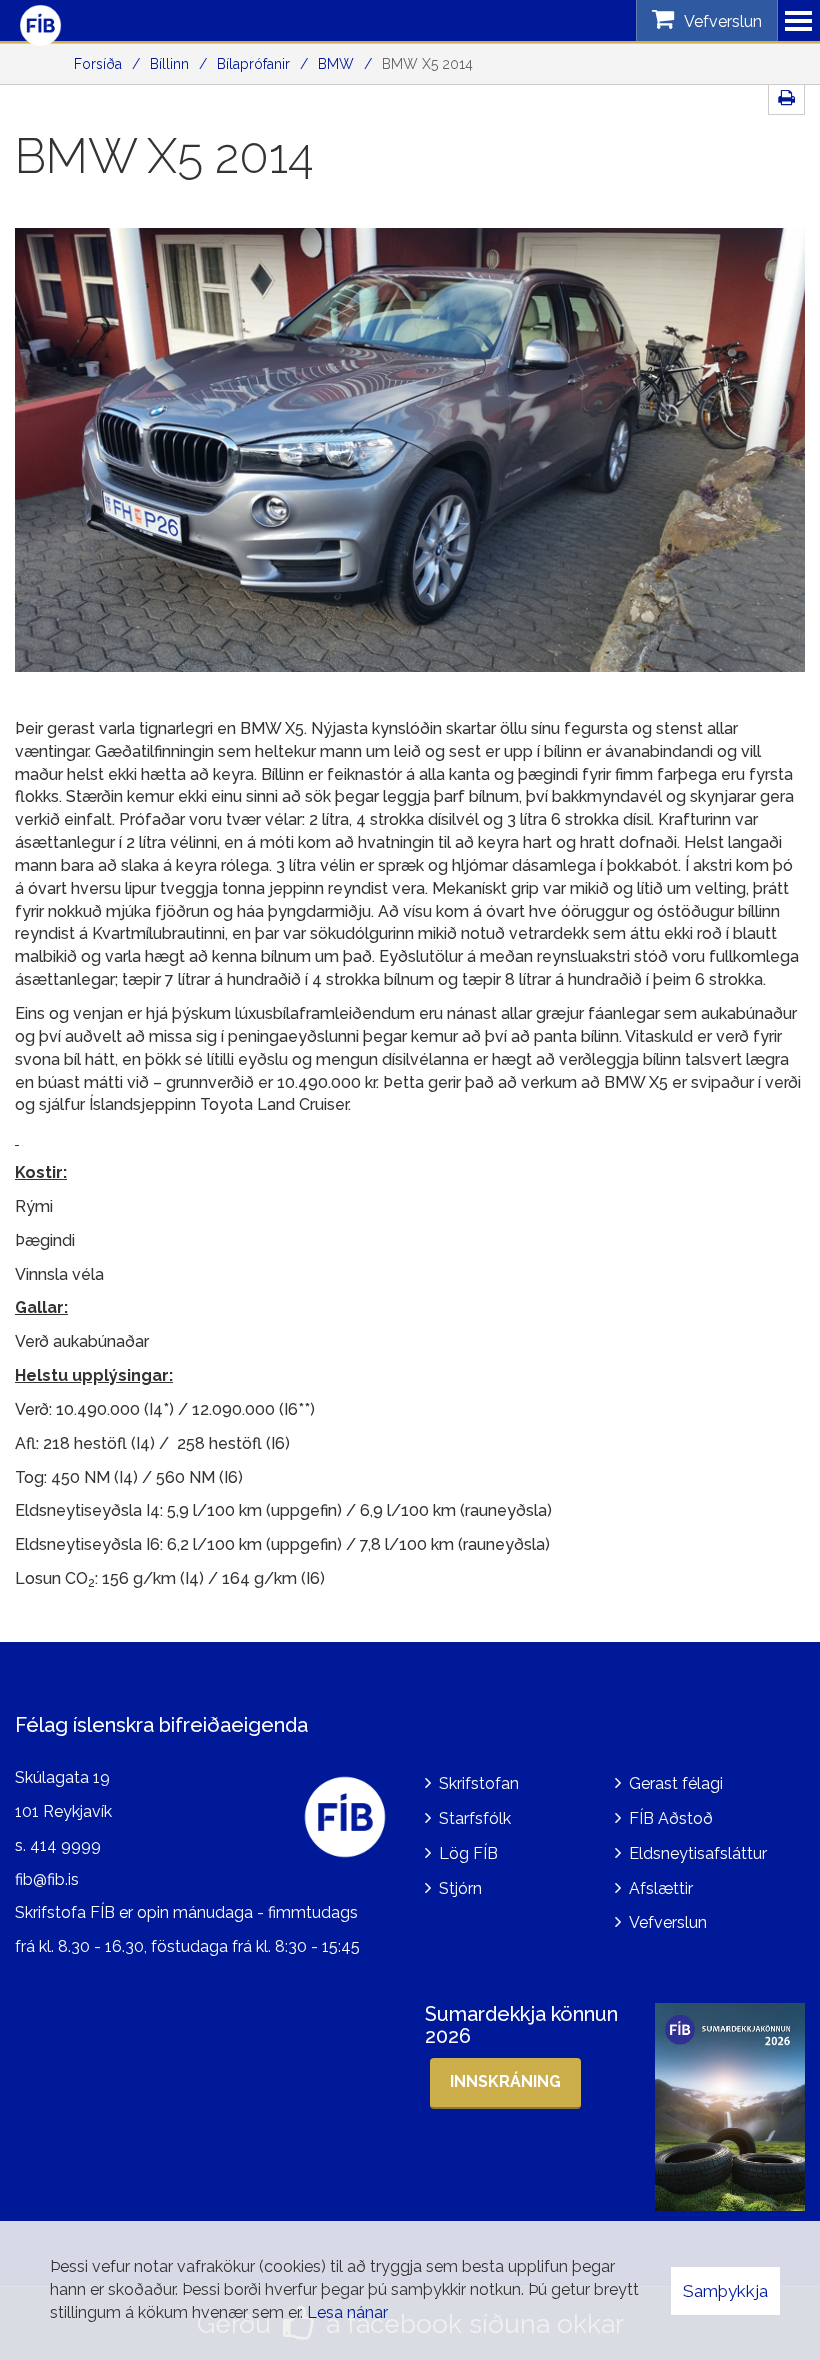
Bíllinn (169, 64)
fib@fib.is (47, 1879)
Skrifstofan (479, 1783)
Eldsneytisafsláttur (698, 1853)
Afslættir (661, 1888)
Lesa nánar (347, 2312)
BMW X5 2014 (427, 64)
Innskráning (505, 2081)
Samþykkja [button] (725, 2291)
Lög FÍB (468, 1853)
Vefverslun (668, 1922)
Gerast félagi (676, 1783)
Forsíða (98, 64)
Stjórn (460, 1888)
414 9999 (65, 1845)
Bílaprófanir (253, 64)
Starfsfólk (475, 1818)
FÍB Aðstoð (671, 1818)
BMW (336, 64)
